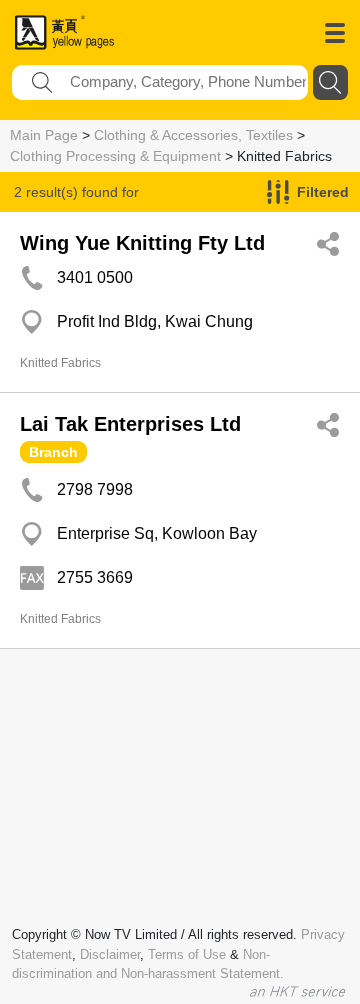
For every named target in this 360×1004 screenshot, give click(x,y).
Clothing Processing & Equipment (115, 156)
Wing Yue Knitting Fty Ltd (142, 243)
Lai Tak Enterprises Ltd (130, 424)
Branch (53, 452)
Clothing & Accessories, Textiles (193, 135)
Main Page (44, 135)
